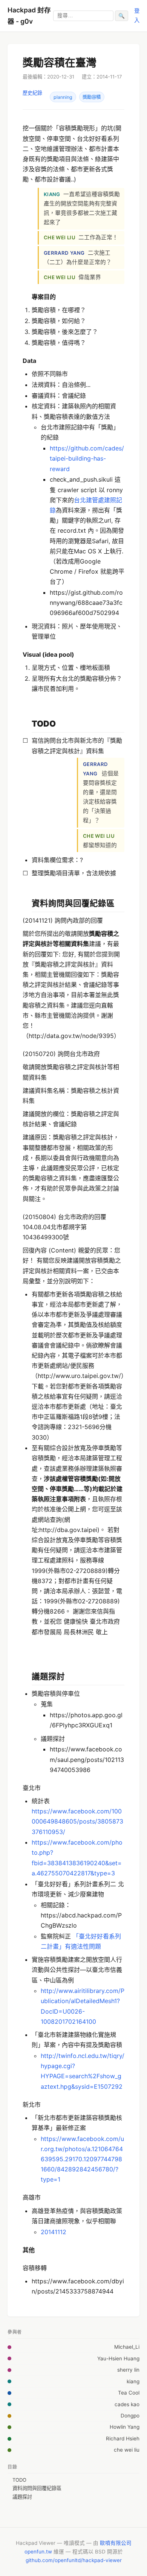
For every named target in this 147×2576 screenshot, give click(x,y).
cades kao (127, 2404)
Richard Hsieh (123, 2439)
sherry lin (128, 2370)
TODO (19, 2480)
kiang (133, 2381)
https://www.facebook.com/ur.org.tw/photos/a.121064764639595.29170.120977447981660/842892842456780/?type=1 (82, 2159)
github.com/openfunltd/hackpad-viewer (74, 2560)
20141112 (54, 2232)
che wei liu (127, 2450)
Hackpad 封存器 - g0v (29, 16)
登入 (137, 15)
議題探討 (22, 2497)
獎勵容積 (92, 97)
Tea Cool (129, 2393)
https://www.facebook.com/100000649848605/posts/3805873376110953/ (77, 1821)
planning (63, 97)
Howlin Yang (125, 2427)
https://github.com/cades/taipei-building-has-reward (87, 458)
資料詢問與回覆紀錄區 (37, 2488)
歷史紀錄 (32, 93)
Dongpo (130, 2416)
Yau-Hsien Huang (118, 2358)
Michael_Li (127, 2347)
